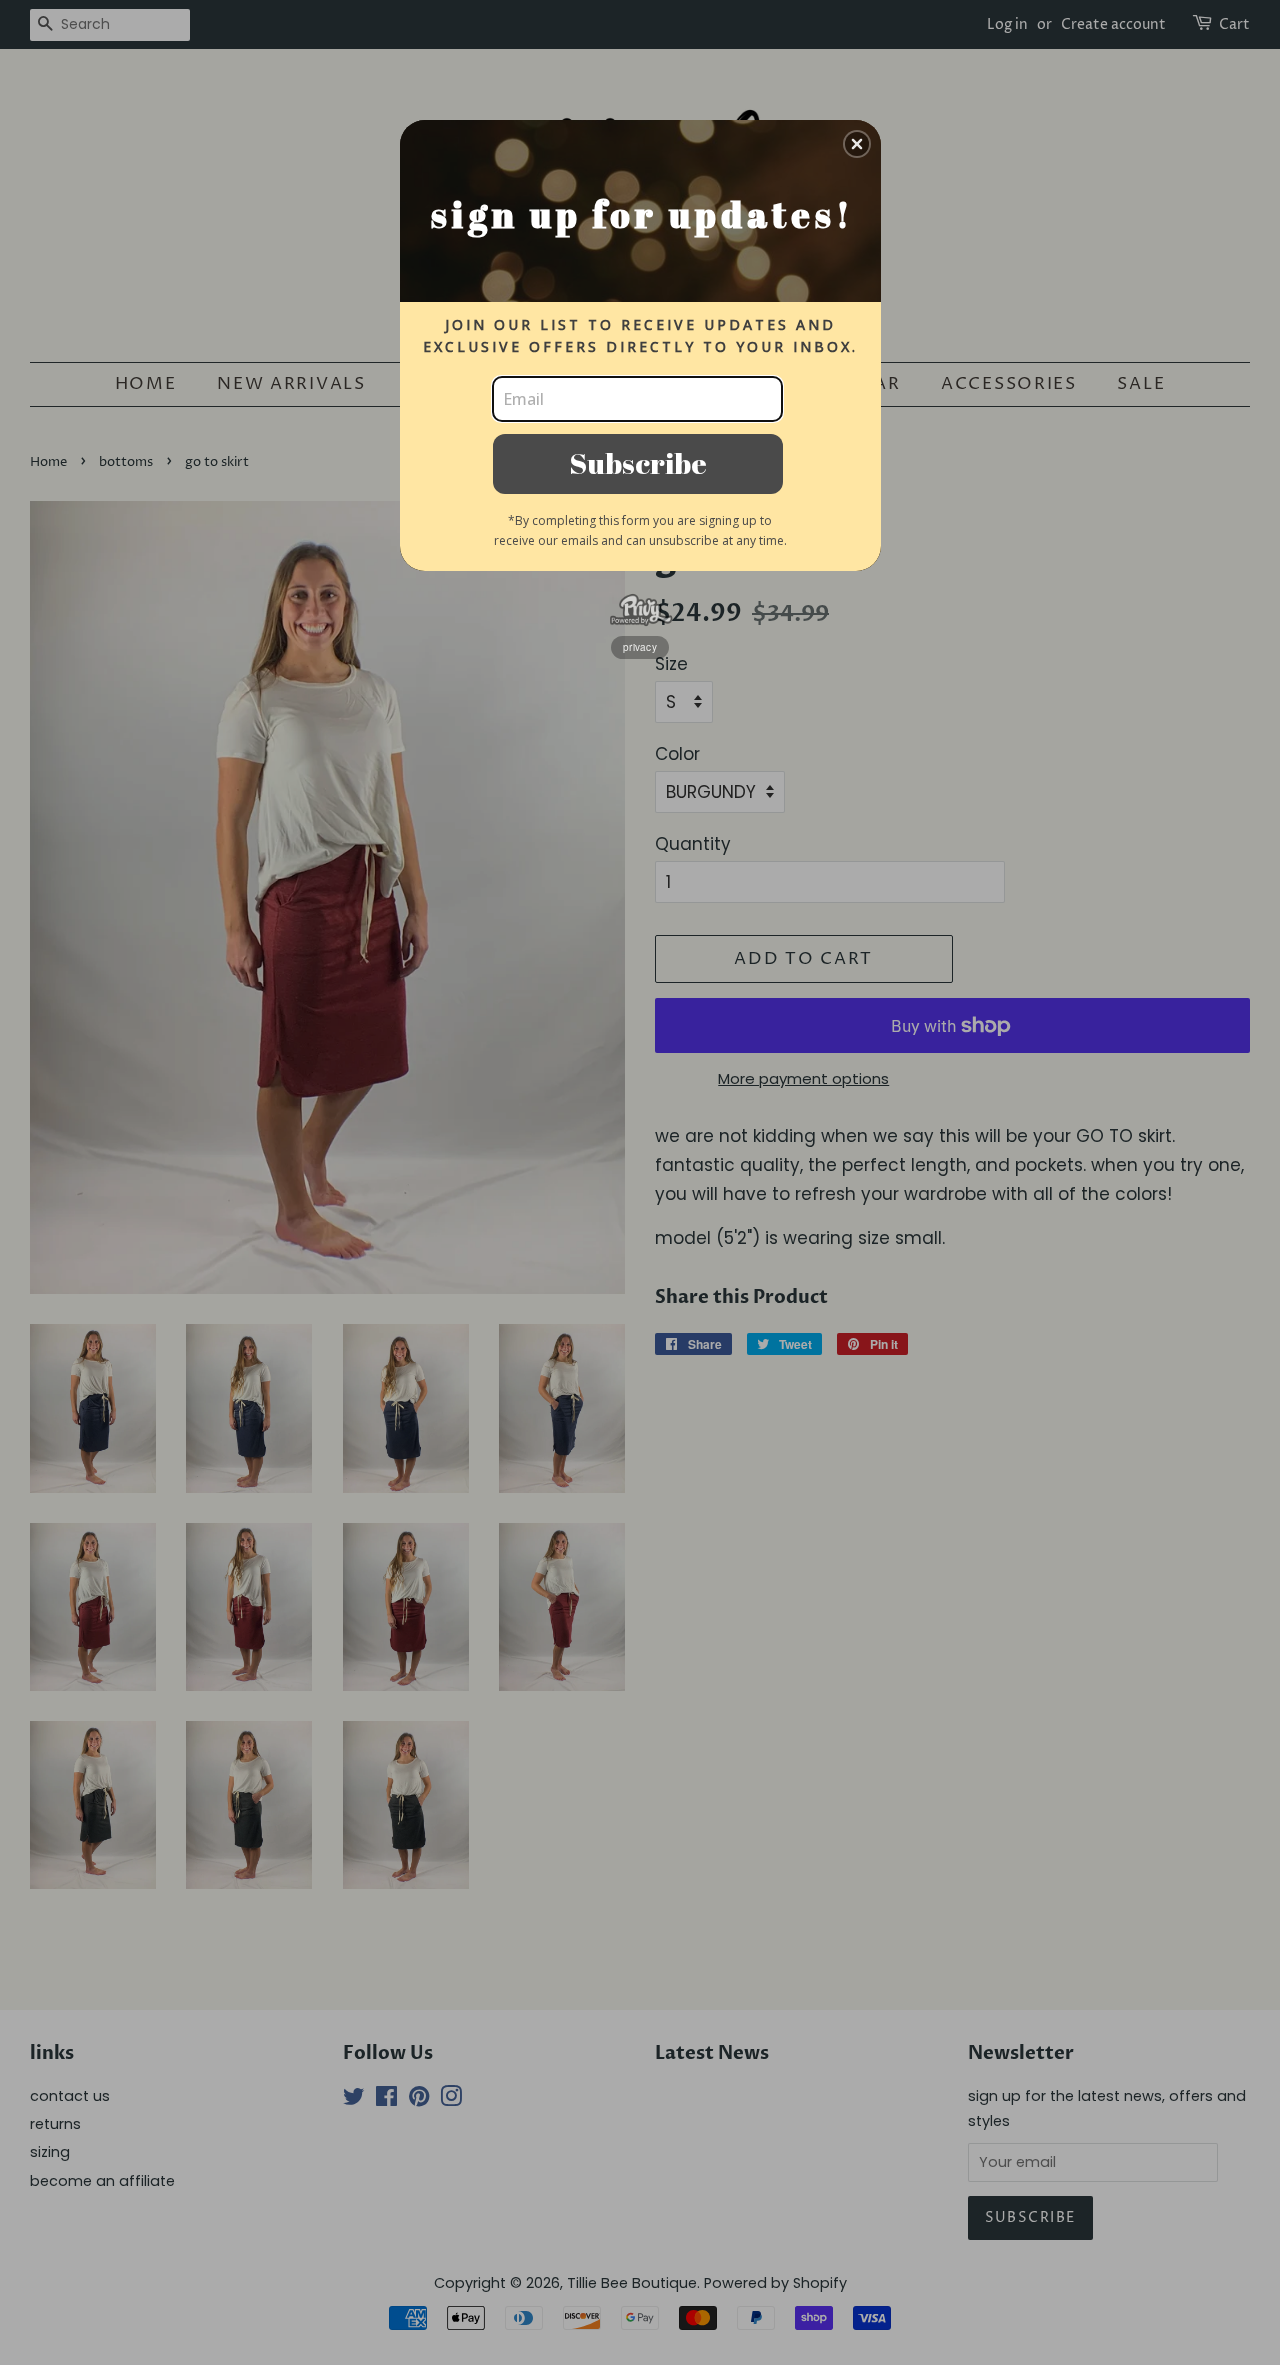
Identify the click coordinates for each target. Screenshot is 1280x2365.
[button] (857, 144)
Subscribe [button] (638, 462)
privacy (640, 647)
